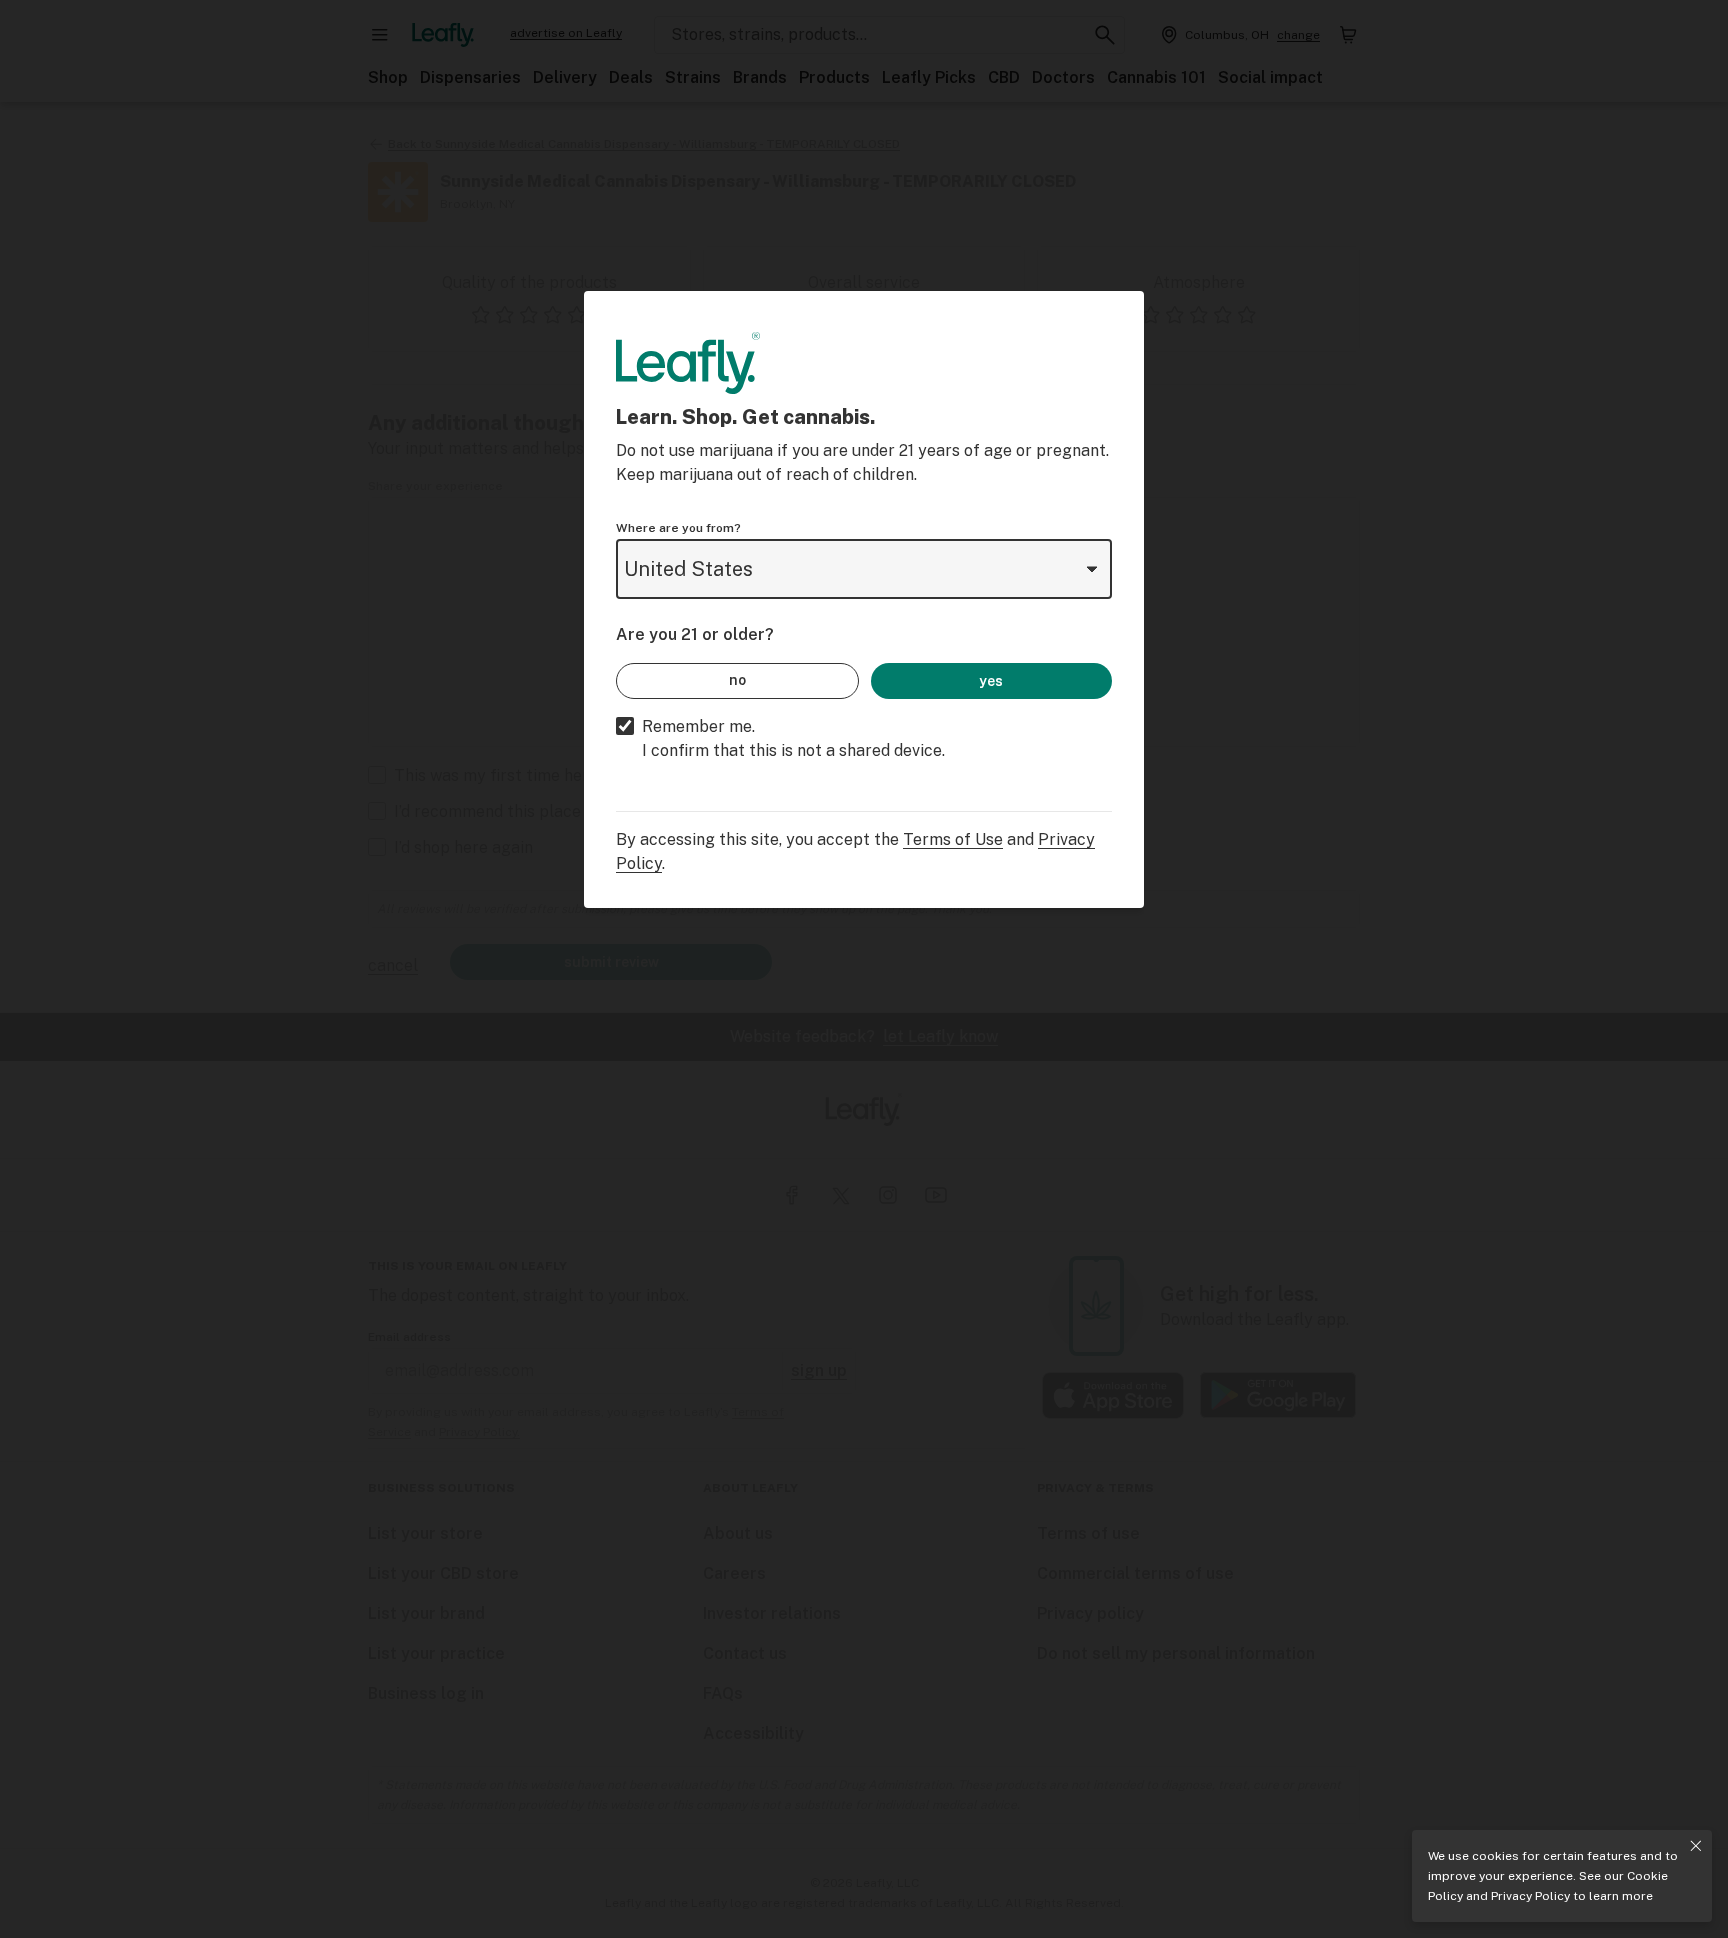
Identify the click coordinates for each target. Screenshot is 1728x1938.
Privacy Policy (1530, 1896)
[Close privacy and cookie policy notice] (1696, 1846)
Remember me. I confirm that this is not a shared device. (793, 738)
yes (991, 681)
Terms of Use (953, 839)
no (737, 680)
